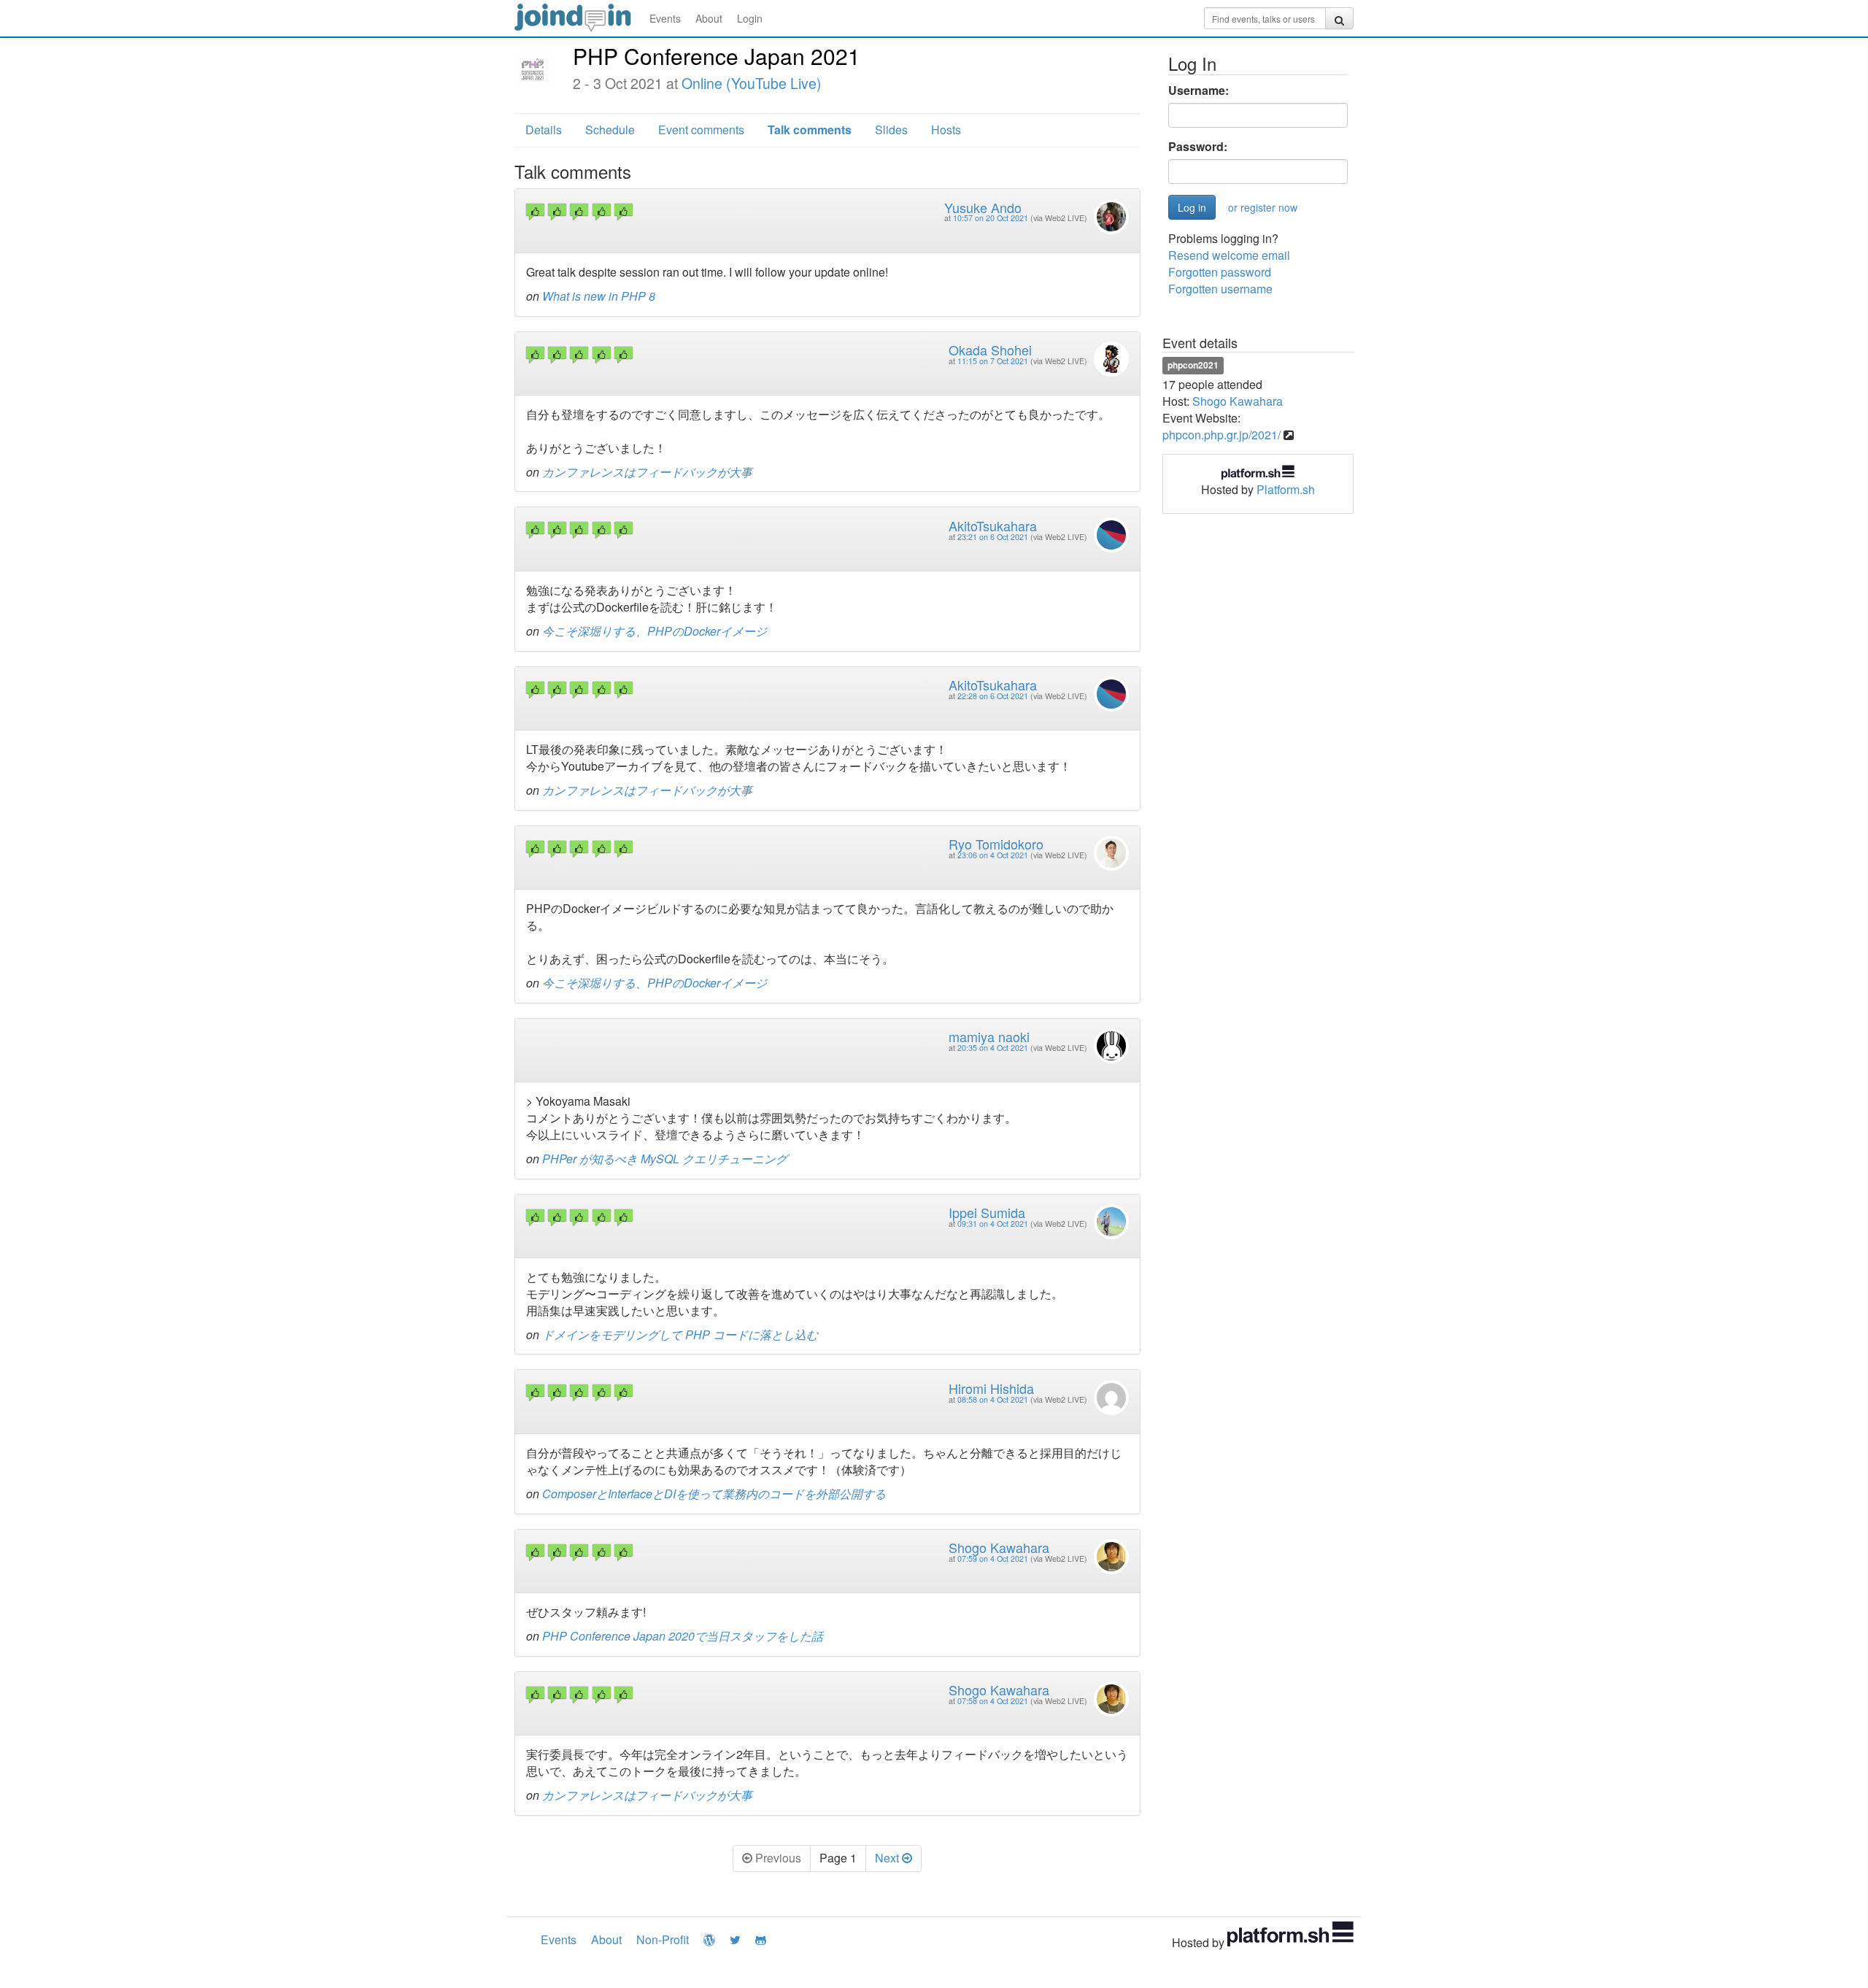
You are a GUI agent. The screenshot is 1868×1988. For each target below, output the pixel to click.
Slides (891, 130)
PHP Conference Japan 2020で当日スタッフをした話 (683, 1636)
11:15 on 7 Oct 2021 (993, 361)
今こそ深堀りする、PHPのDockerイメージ (655, 631)
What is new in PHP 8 (599, 296)
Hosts (946, 130)
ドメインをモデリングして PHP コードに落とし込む (680, 1334)
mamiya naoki (989, 1036)
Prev (777, 1858)
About (709, 18)
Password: (1198, 147)
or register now (1263, 207)
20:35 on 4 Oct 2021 (993, 1048)
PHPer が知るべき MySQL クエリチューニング (665, 1159)
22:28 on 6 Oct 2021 (993, 696)
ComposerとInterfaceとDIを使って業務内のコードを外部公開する (714, 1494)
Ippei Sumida (987, 1212)
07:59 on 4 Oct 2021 (993, 1559)
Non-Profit (663, 1939)
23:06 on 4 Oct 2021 (993, 855)
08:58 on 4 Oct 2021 (993, 1399)
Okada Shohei (990, 350)
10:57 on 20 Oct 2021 (991, 218)
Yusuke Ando (983, 207)
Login (750, 18)
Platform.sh (1286, 489)
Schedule (610, 130)
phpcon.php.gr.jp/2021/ (1221, 435)
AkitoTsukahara (993, 525)
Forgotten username (1220, 289)
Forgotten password (1220, 272)
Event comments (701, 130)
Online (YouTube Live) (752, 83)
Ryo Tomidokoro (996, 844)
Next (888, 1858)
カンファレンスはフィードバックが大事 (647, 472)
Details (544, 130)
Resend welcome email (1229, 255)
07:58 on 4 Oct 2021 (993, 1701)
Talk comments (810, 130)
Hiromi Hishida (991, 1388)
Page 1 (838, 1858)
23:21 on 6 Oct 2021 (993, 537)
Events (665, 18)
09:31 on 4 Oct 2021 (993, 1224)
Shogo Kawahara (999, 1547)
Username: (1199, 90)
